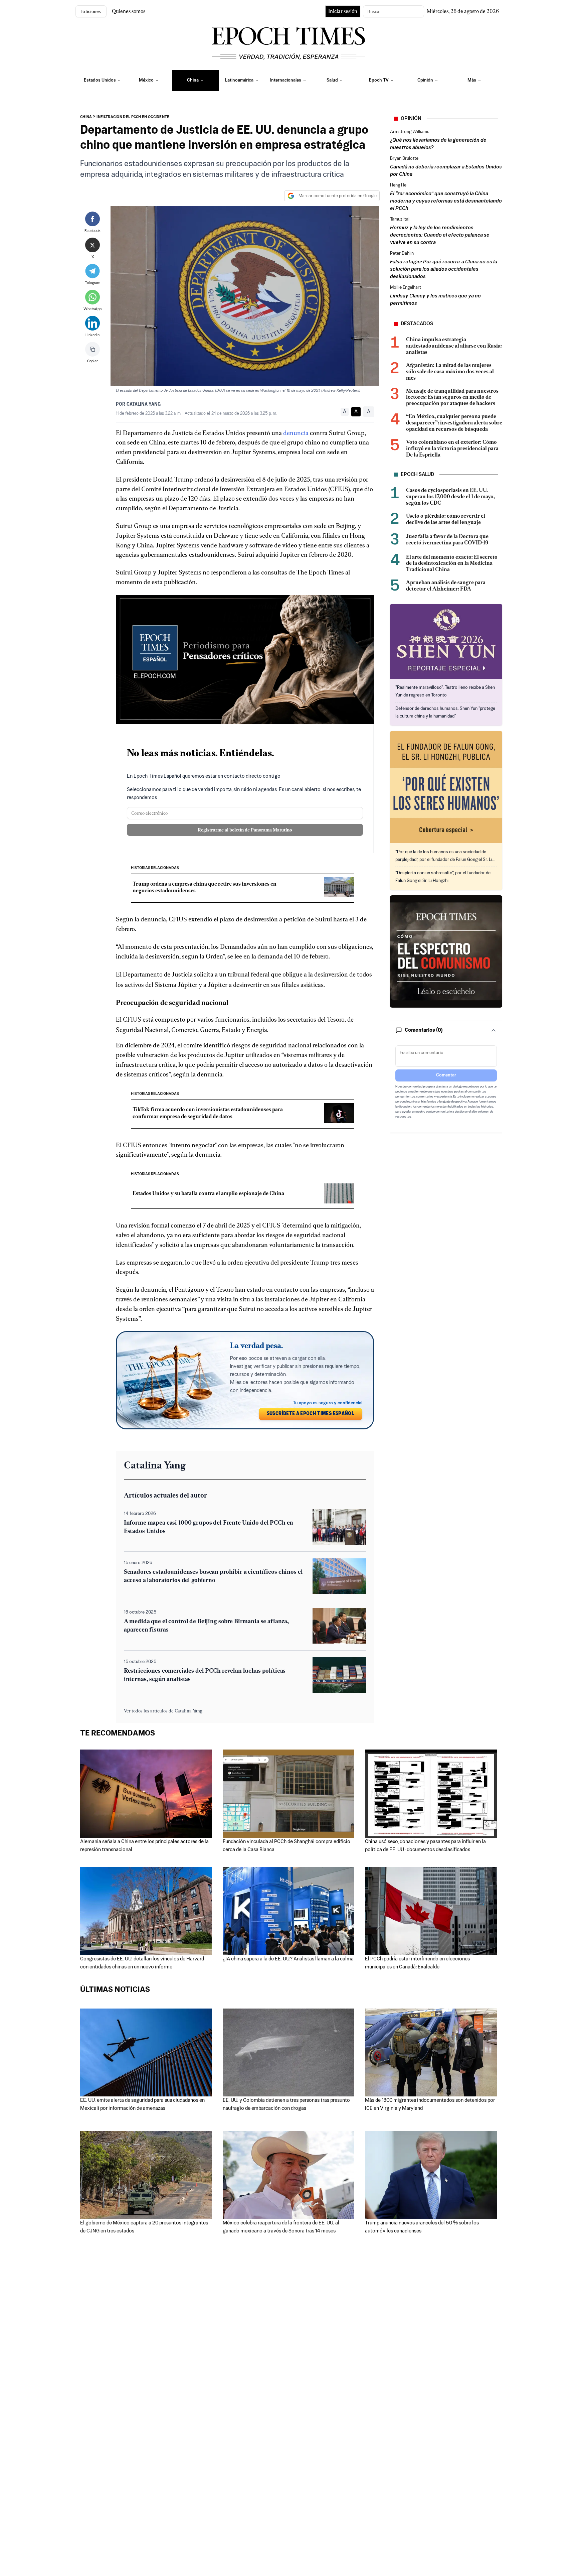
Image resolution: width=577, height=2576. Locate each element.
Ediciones (91, 11)
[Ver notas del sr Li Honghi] (446, 787)
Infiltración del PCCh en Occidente (133, 117)
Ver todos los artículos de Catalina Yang (163, 1711)
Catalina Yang (144, 405)
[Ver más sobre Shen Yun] (446, 641)
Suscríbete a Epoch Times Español (311, 1414)
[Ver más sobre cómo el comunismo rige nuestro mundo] (446, 951)
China (86, 117)
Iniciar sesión (343, 11)
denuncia (296, 433)
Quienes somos (129, 11)
